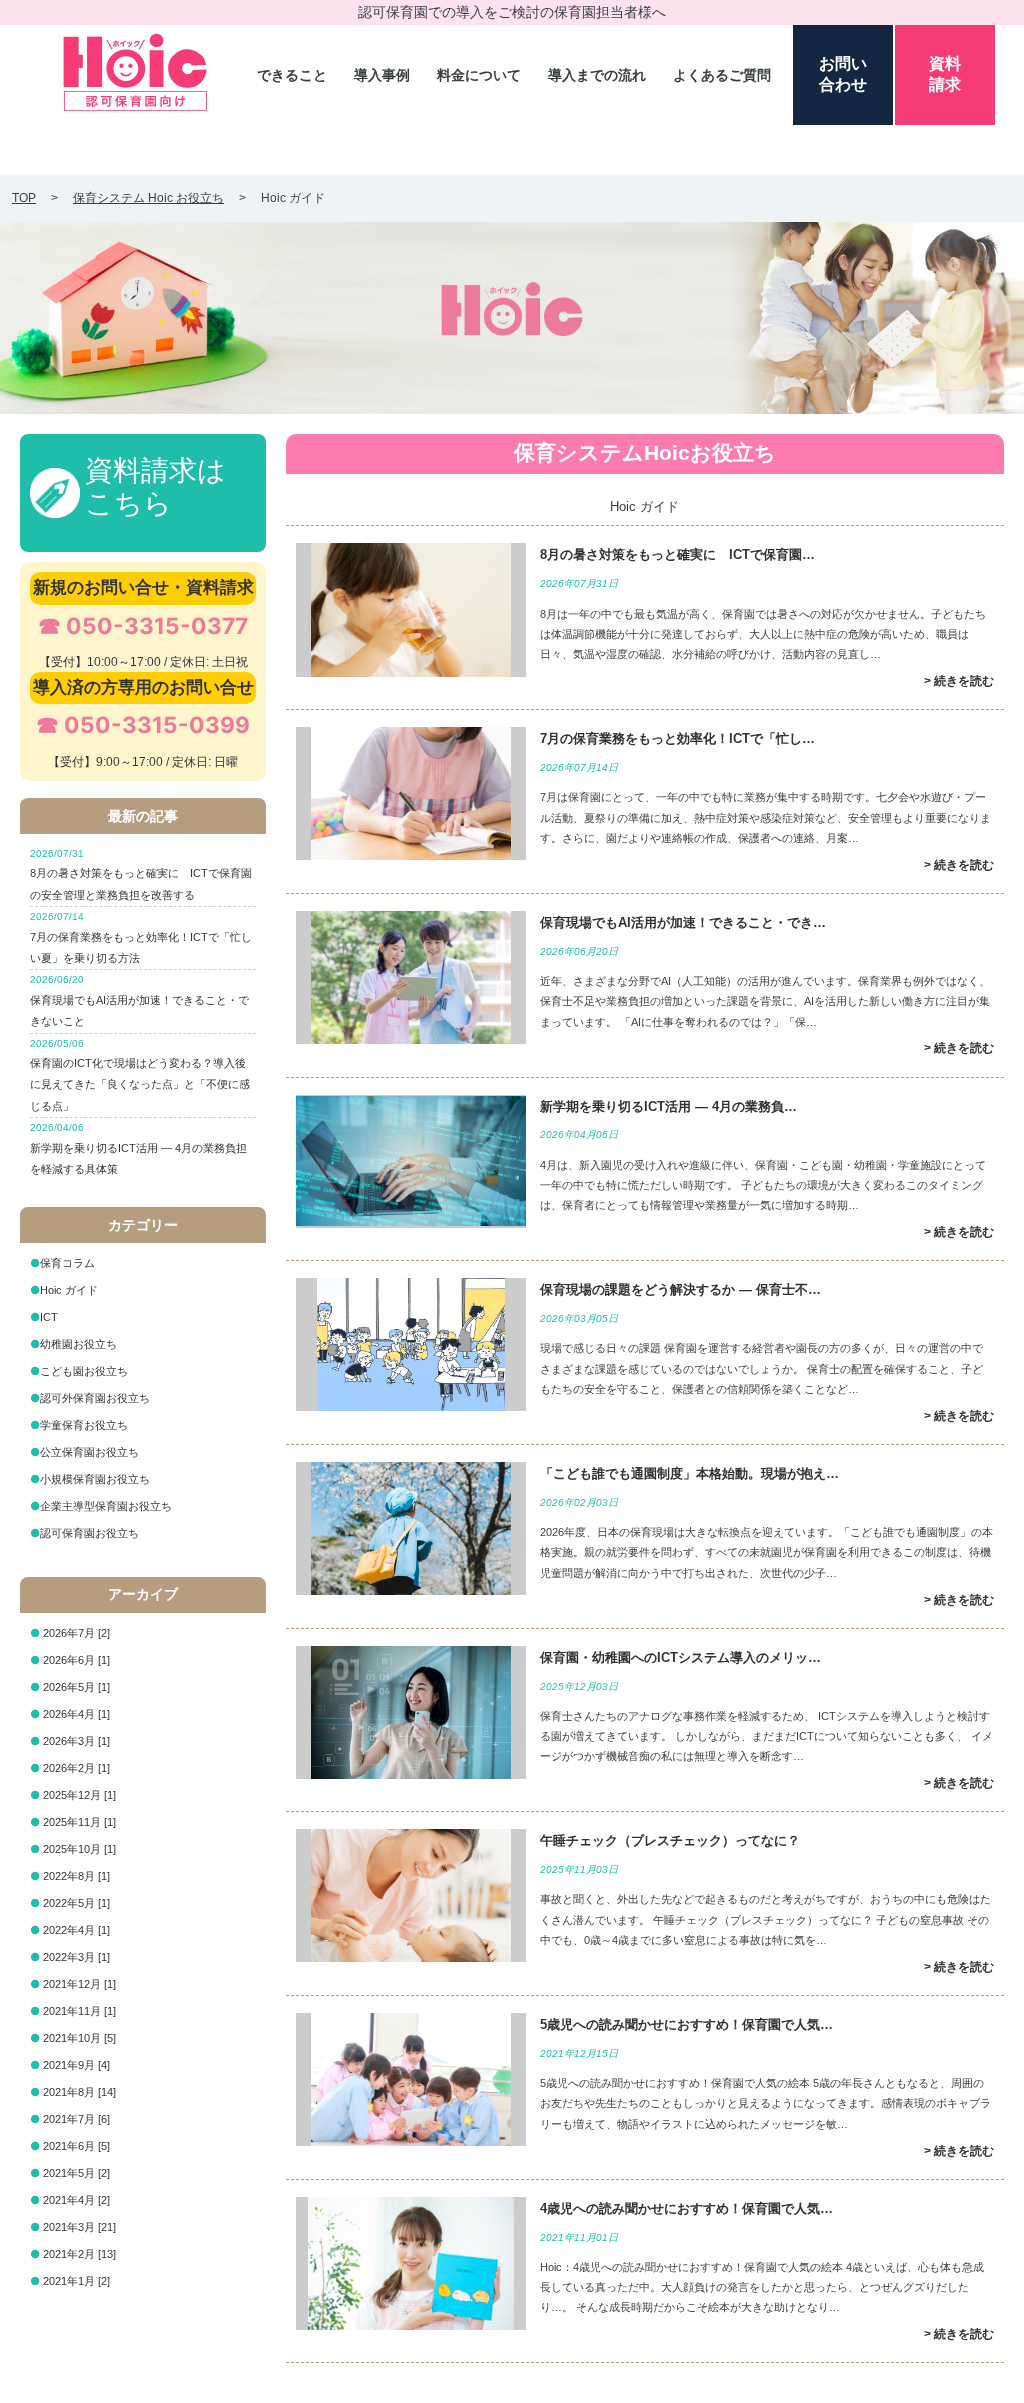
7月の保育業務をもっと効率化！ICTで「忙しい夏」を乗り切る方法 (141, 937)
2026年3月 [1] (76, 1741)
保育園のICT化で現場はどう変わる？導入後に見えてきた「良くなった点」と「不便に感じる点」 (140, 1075)
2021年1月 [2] (76, 2281)
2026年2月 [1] (76, 1768)
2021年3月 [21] (79, 2227)
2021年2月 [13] (79, 2254)
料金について (479, 75)
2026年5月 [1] (76, 1687)
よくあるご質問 (722, 75)
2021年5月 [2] (76, 2173)
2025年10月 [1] (79, 1849)
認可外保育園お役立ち (95, 1398)
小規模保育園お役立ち (95, 1479)
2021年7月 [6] (76, 2119)
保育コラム (67, 1263)
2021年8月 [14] (79, 2092)
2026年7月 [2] (76, 1633)
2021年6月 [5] (76, 2146)
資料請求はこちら (155, 487)
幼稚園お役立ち (78, 1344)
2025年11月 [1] (79, 1822)
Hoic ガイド (69, 1290)
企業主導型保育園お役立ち (106, 1506)
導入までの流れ (597, 75)
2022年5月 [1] (76, 1903)
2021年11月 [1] (79, 2011)
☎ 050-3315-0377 (143, 625)
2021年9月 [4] (76, 2065)
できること (292, 75)
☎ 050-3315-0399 (143, 724)
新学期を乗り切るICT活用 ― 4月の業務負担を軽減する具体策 (138, 1148)
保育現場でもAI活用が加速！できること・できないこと (139, 1000)
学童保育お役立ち (84, 1425)
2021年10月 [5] (79, 2038)
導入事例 (382, 75)
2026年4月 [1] (76, 1714)
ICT (49, 1317)
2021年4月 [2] (76, 2200)
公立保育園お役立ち (89, 1452)
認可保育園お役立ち (89, 1533)
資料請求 (945, 74)
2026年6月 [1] (76, 1660)
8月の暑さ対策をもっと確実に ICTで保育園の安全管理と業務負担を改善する (141, 874)
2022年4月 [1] (76, 1930)
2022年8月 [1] (76, 1876)
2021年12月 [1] (79, 1984)
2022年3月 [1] (76, 1957)
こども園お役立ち (84, 1371)
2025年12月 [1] (79, 1795)
